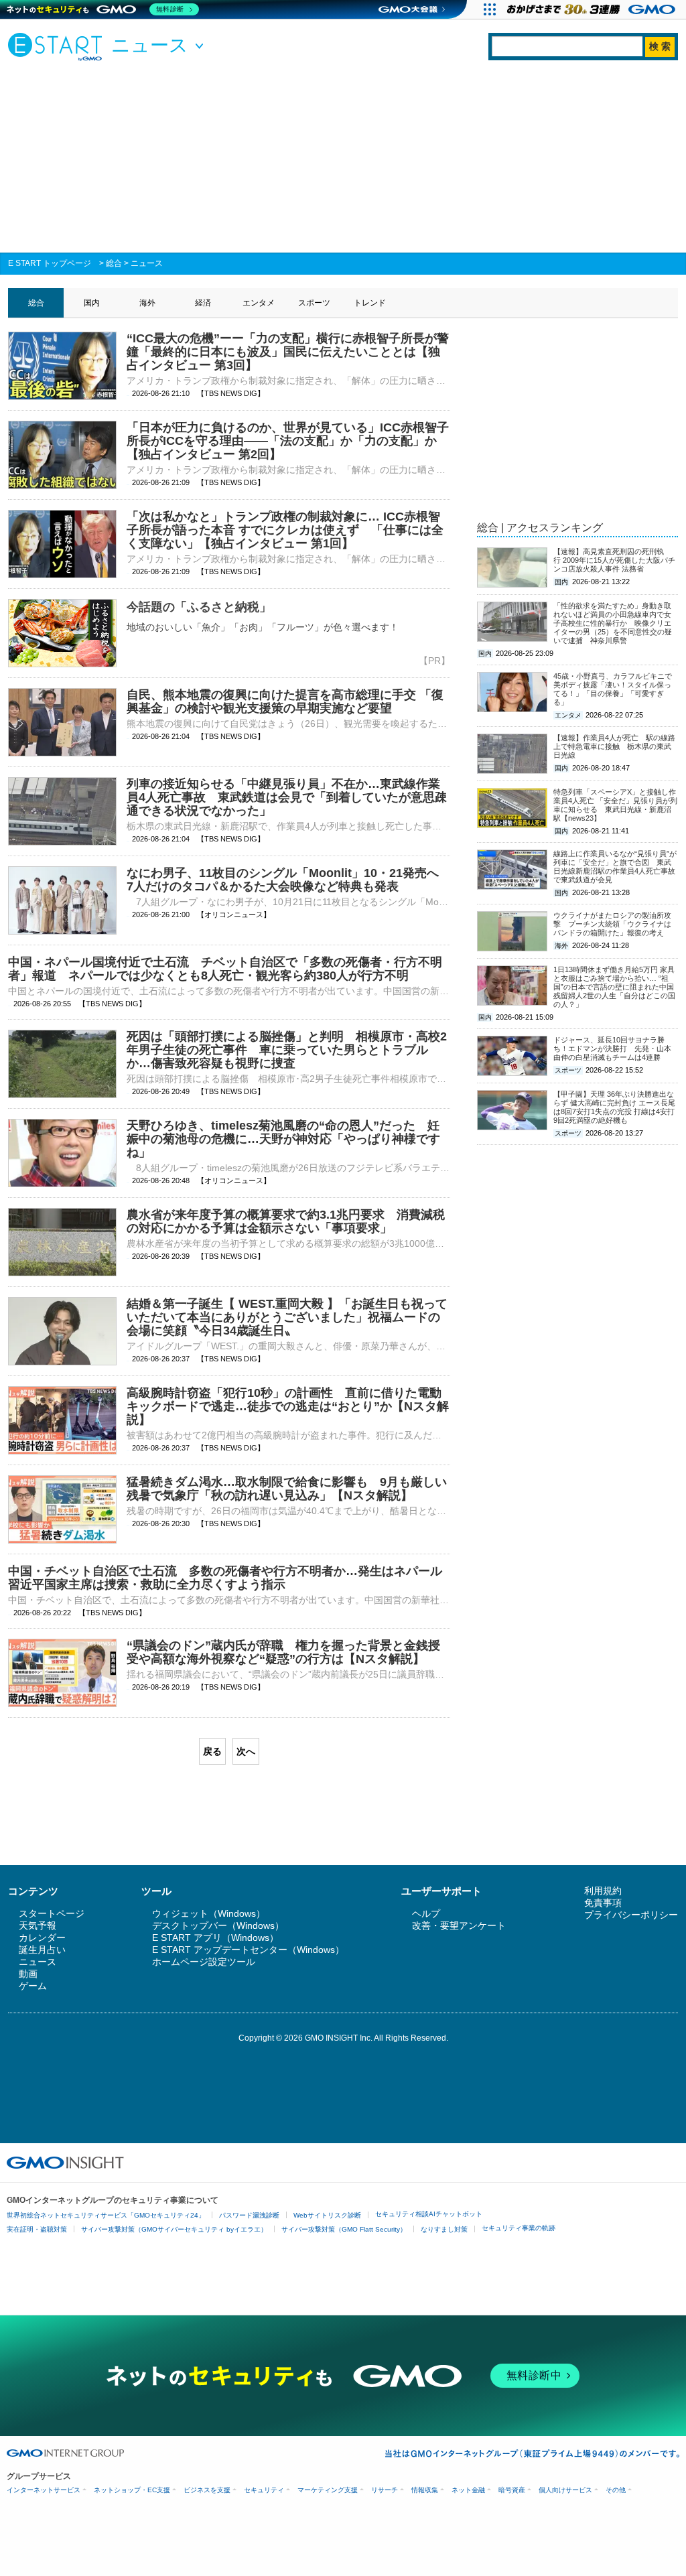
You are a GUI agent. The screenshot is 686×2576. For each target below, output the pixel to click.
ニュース (147, 263)
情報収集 (425, 2490)
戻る (212, 1751)
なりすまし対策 (444, 2229)
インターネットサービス (44, 2490)
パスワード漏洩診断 (249, 2215)
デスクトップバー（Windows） (218, 1925)
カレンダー (42, 1938)
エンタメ (259, 303)
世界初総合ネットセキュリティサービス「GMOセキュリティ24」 (106, 2215)
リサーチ (385, 2490)
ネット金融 (468, 2490)
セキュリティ (264, 2490)
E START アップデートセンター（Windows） (248, 1950)
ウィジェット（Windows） (209, 1913)
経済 (203, 303)
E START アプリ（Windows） (215, 1938)
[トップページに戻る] (58, 46)
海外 (147, 303)
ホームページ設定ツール (204, 1962)
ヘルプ (426, 1913)
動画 (28, 1974)
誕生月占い (42, 1950)
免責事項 (603, 1903)
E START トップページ (50, 263)
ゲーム (33, 1986)
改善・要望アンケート (459, 1925)
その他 (616, 2490)
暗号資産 (512, 2490)
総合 (114, 263)
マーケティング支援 (328, 2490)
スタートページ (52, 1913)
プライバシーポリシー (631, 1915)
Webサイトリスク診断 (327, 2215)
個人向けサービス (565, 2490)
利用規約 (603, 1891)
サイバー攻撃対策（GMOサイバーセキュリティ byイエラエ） (174, 2229)
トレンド (370, 303)
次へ (246, 1751)
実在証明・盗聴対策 (37, 2229)
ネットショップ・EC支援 (132, 2490)
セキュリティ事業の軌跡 (519, 2228)
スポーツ (314, 303)
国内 (92, 303)
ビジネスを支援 (207, 2490)
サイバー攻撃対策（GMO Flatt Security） (344, 2229)
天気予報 (38, 1925)
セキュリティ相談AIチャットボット (429, 2214)
